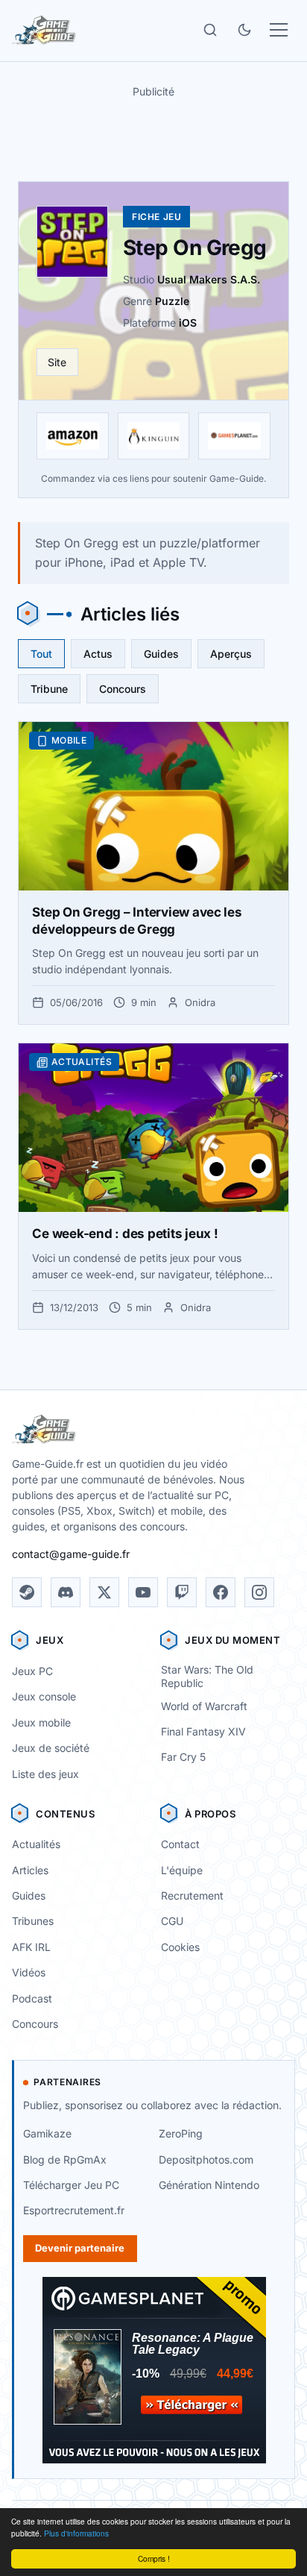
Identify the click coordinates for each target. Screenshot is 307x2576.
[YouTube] (143, 1592)
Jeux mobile (41, 1722)
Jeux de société (51, 1748)
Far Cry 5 (183, 1757)
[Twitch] (182, 1592)
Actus (98, 654)
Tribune (49, 689)
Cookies (180, 1947)
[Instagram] (259, 1592)
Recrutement (192, 1895)
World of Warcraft (204, 1706)
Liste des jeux (45, 1774)
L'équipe (182, 1870)
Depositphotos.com (206, 2159)
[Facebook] (221, 1592)
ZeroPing (181, 2133)
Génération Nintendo (209, 2185)
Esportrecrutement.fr (74, 2210)
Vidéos (29, 1972)
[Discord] (66, 1592)
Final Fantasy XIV (203, 1731)
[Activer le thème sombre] (244, 30)
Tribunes (33, 1921)
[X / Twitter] (104, 1592)
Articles (30, 1870)
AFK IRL (31, 1947)
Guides (161, 654)
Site (57, 362)
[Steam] (27, 1592)
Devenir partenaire (80, 2248)
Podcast (32, 1998)
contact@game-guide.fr (71, 1554)
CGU (172, 1921)
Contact (180, 1844)
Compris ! (154, 2558)
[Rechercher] (210, 30)
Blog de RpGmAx (65, 2159)
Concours (123, 689)
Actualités (36, 1844)
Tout (41, 654)
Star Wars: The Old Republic (207, 1677)
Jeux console (44, 1696)
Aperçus (231, 654)
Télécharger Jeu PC (71, 2185)
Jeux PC (32, 1671)
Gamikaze (47, 2133)
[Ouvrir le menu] (279, 30)
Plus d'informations (76, 2533)
